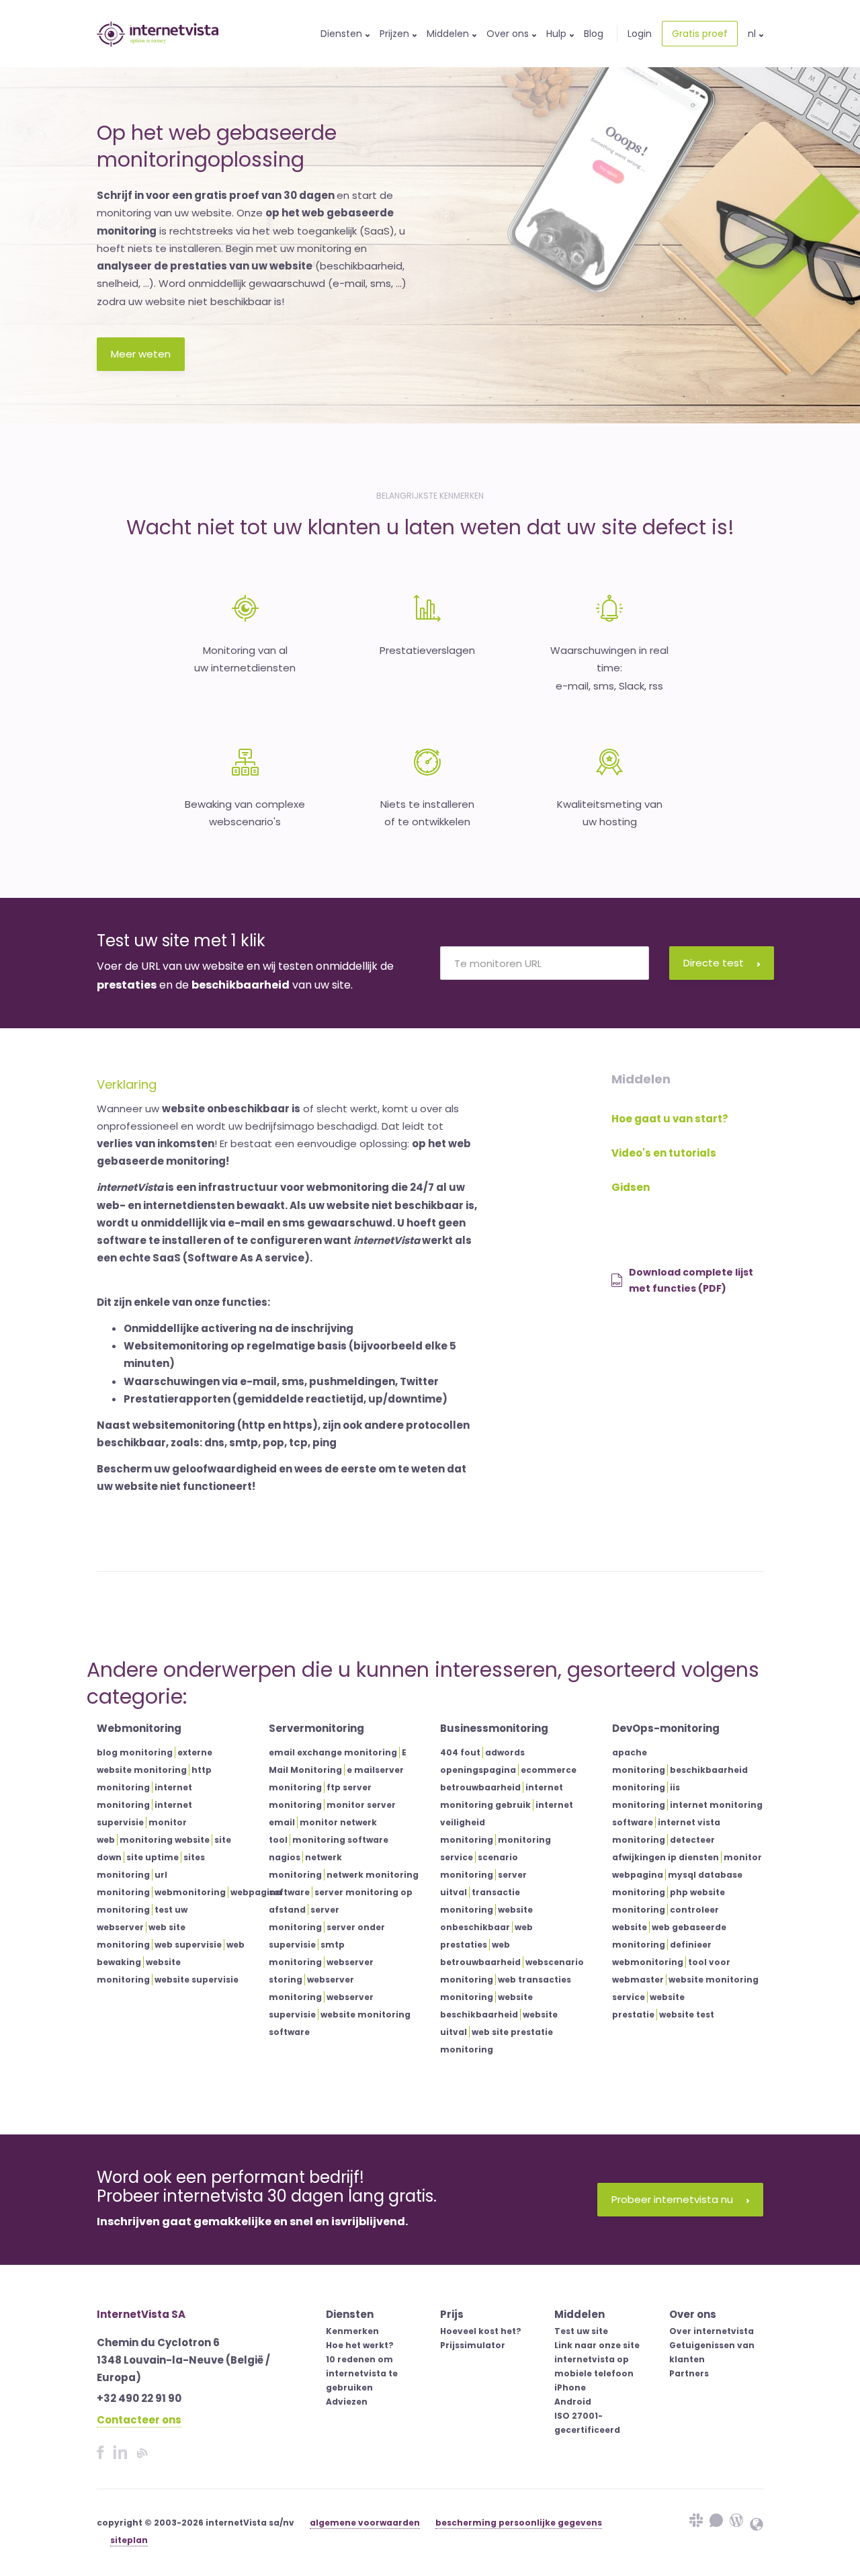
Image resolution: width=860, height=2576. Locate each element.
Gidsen (631, 1187)
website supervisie (197, 1980)
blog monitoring (135, 1752)
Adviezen (347, 2402)
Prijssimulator (473, 2345)
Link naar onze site (597, 2345)
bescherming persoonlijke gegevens (519, 2523)
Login (640, 34)
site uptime (153, 1857)
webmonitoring (190, 1892)
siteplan (129, 2540)
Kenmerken (352, 2331)
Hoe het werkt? (360, 2345)
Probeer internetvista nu (672, 2199)
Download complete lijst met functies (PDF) (691, 1281)
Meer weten (141, 354)
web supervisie (188, 1945)
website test (687, 2014)
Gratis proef (700, 34)
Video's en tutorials (664, 1153)
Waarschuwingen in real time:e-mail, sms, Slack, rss (609, 668)
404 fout (460, 1752)
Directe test (714, 963)
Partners (689, 2373)
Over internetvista (712, 2331)
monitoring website (165, 1840)
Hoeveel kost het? (481, 2331)
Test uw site (581, 2331)
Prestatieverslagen (427, 650)
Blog (594, 34)
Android (573, 2402)
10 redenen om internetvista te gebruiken (362, 2373)
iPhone (570, 2387)
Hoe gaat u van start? (670, 1119)
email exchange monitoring (333, 1752)
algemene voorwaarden (365, 2523)
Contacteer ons (139, 2420)
